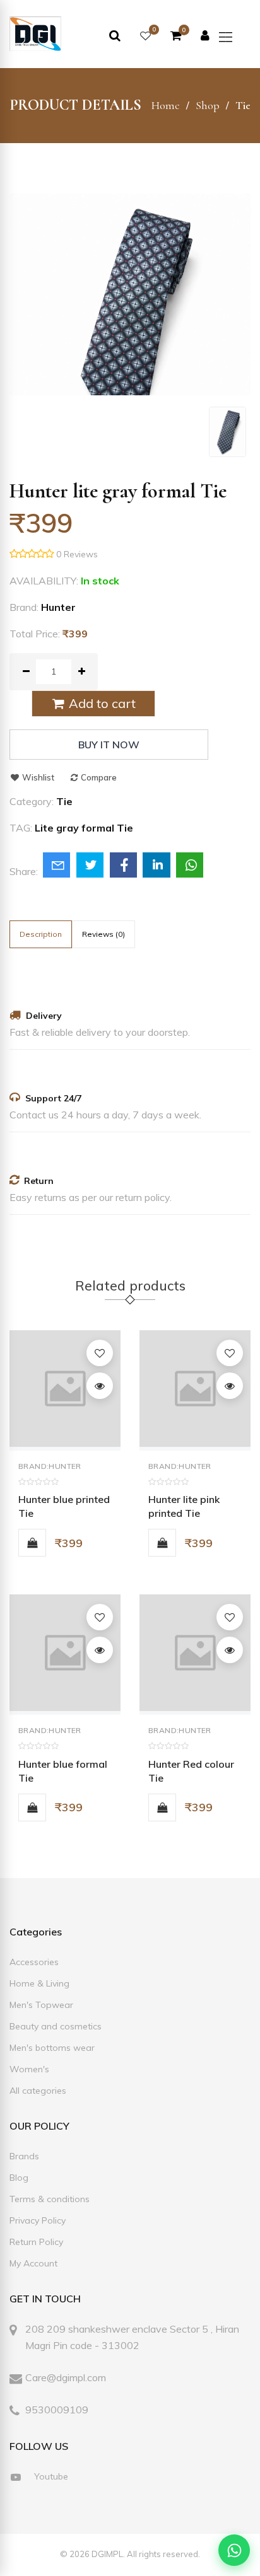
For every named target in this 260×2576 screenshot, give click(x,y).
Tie (243, 105)
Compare (98, 777)
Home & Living (39, 1983)
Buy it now (109, 745)
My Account (33, 2263)
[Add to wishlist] (100, 1353)
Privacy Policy (38, 2220)
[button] (232, 37)
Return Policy (36, 2242)
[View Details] (100, 1386)
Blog (19, 2178)
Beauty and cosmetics (56, 2026)
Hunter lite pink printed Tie (184, 1506)
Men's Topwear (41, 2005)
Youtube (50, 2476)
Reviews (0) (103, 934)
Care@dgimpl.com (66, 2377)
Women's (29, 2069)
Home (166, 105)
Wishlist (37, 777)
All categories (38, 2091)
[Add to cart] (32, 1543)
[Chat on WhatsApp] (234, 2550)
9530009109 (57, 2410)
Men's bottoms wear (52, 2048)
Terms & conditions (50, 2199)
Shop (208, 105)
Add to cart (101, 703)
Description (41, 934)
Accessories (34, 1962)
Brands (24, 2156)
